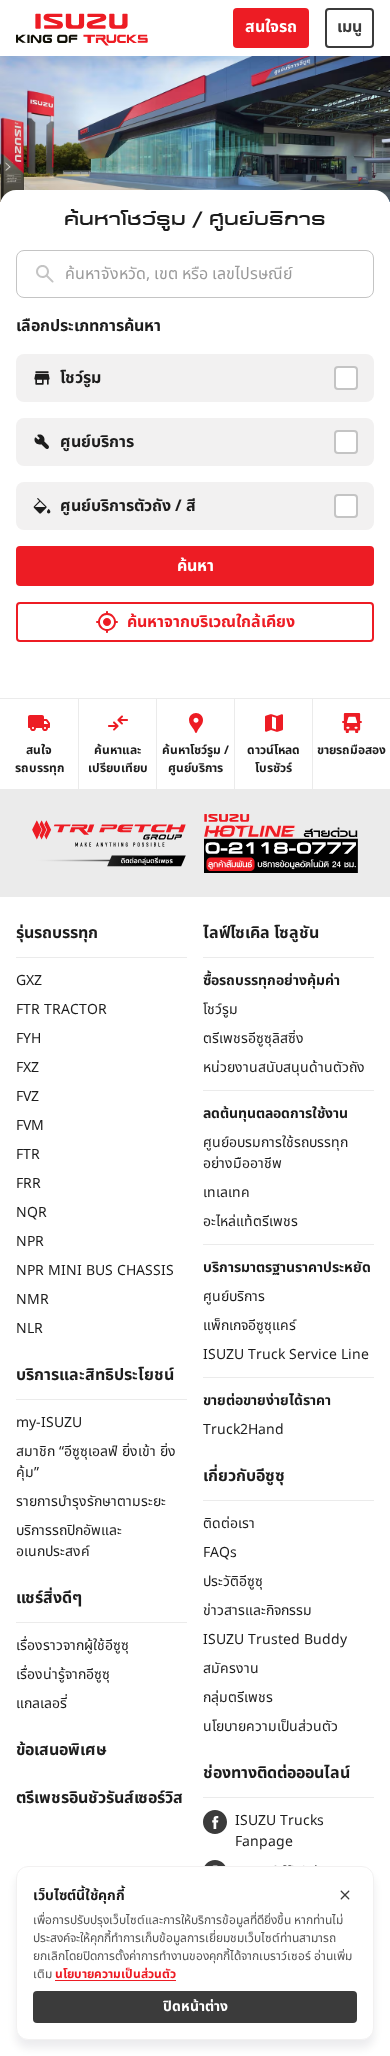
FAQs (220, 1552)
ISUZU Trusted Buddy (275, 1639)
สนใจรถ (271, 27)
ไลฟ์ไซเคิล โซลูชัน (261, 933)
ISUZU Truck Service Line (286, 1354)
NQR (31, 1212)
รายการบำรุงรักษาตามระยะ (91, 1501)
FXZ (27, 1067)
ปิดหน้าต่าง (195, 2006)
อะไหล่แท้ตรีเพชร (250, 1221)
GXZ (29, 980)
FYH (28, 1038)
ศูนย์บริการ (234, 1296)
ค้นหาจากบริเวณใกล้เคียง (211, 622)
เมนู (349, 27)
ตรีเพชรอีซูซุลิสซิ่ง (253, 1038)
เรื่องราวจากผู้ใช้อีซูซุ (72, 1645)
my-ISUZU (49, 1422)
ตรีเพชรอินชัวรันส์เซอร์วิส (99, 1798)
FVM (30, 1125)
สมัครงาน (231, 1668)
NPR (30, 1241)
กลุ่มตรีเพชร (238, 1697)
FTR (28, 1154)
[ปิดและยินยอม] (345, 1895)
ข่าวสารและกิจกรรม (257, 1610)
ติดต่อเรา (229, 1523)
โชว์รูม (220, 1009)
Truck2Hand (243, 1429)
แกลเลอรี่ (41, 1703)
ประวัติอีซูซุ (233, 1581)
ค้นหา (195, 566)
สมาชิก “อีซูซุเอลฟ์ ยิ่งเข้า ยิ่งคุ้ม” (96, 1462)
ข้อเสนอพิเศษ (61, 1750)
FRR (28, 1183)
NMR (32, 1299)
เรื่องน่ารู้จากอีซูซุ (63, 1674)
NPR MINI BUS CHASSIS (95, 1270)
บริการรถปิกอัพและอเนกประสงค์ (69, 1541)
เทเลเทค (226, 1192)
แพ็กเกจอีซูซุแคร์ (249, 1325)
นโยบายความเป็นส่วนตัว (270, 1726)
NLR (29, 1328)
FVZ (27, 1096)
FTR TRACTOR (61, 1009)
